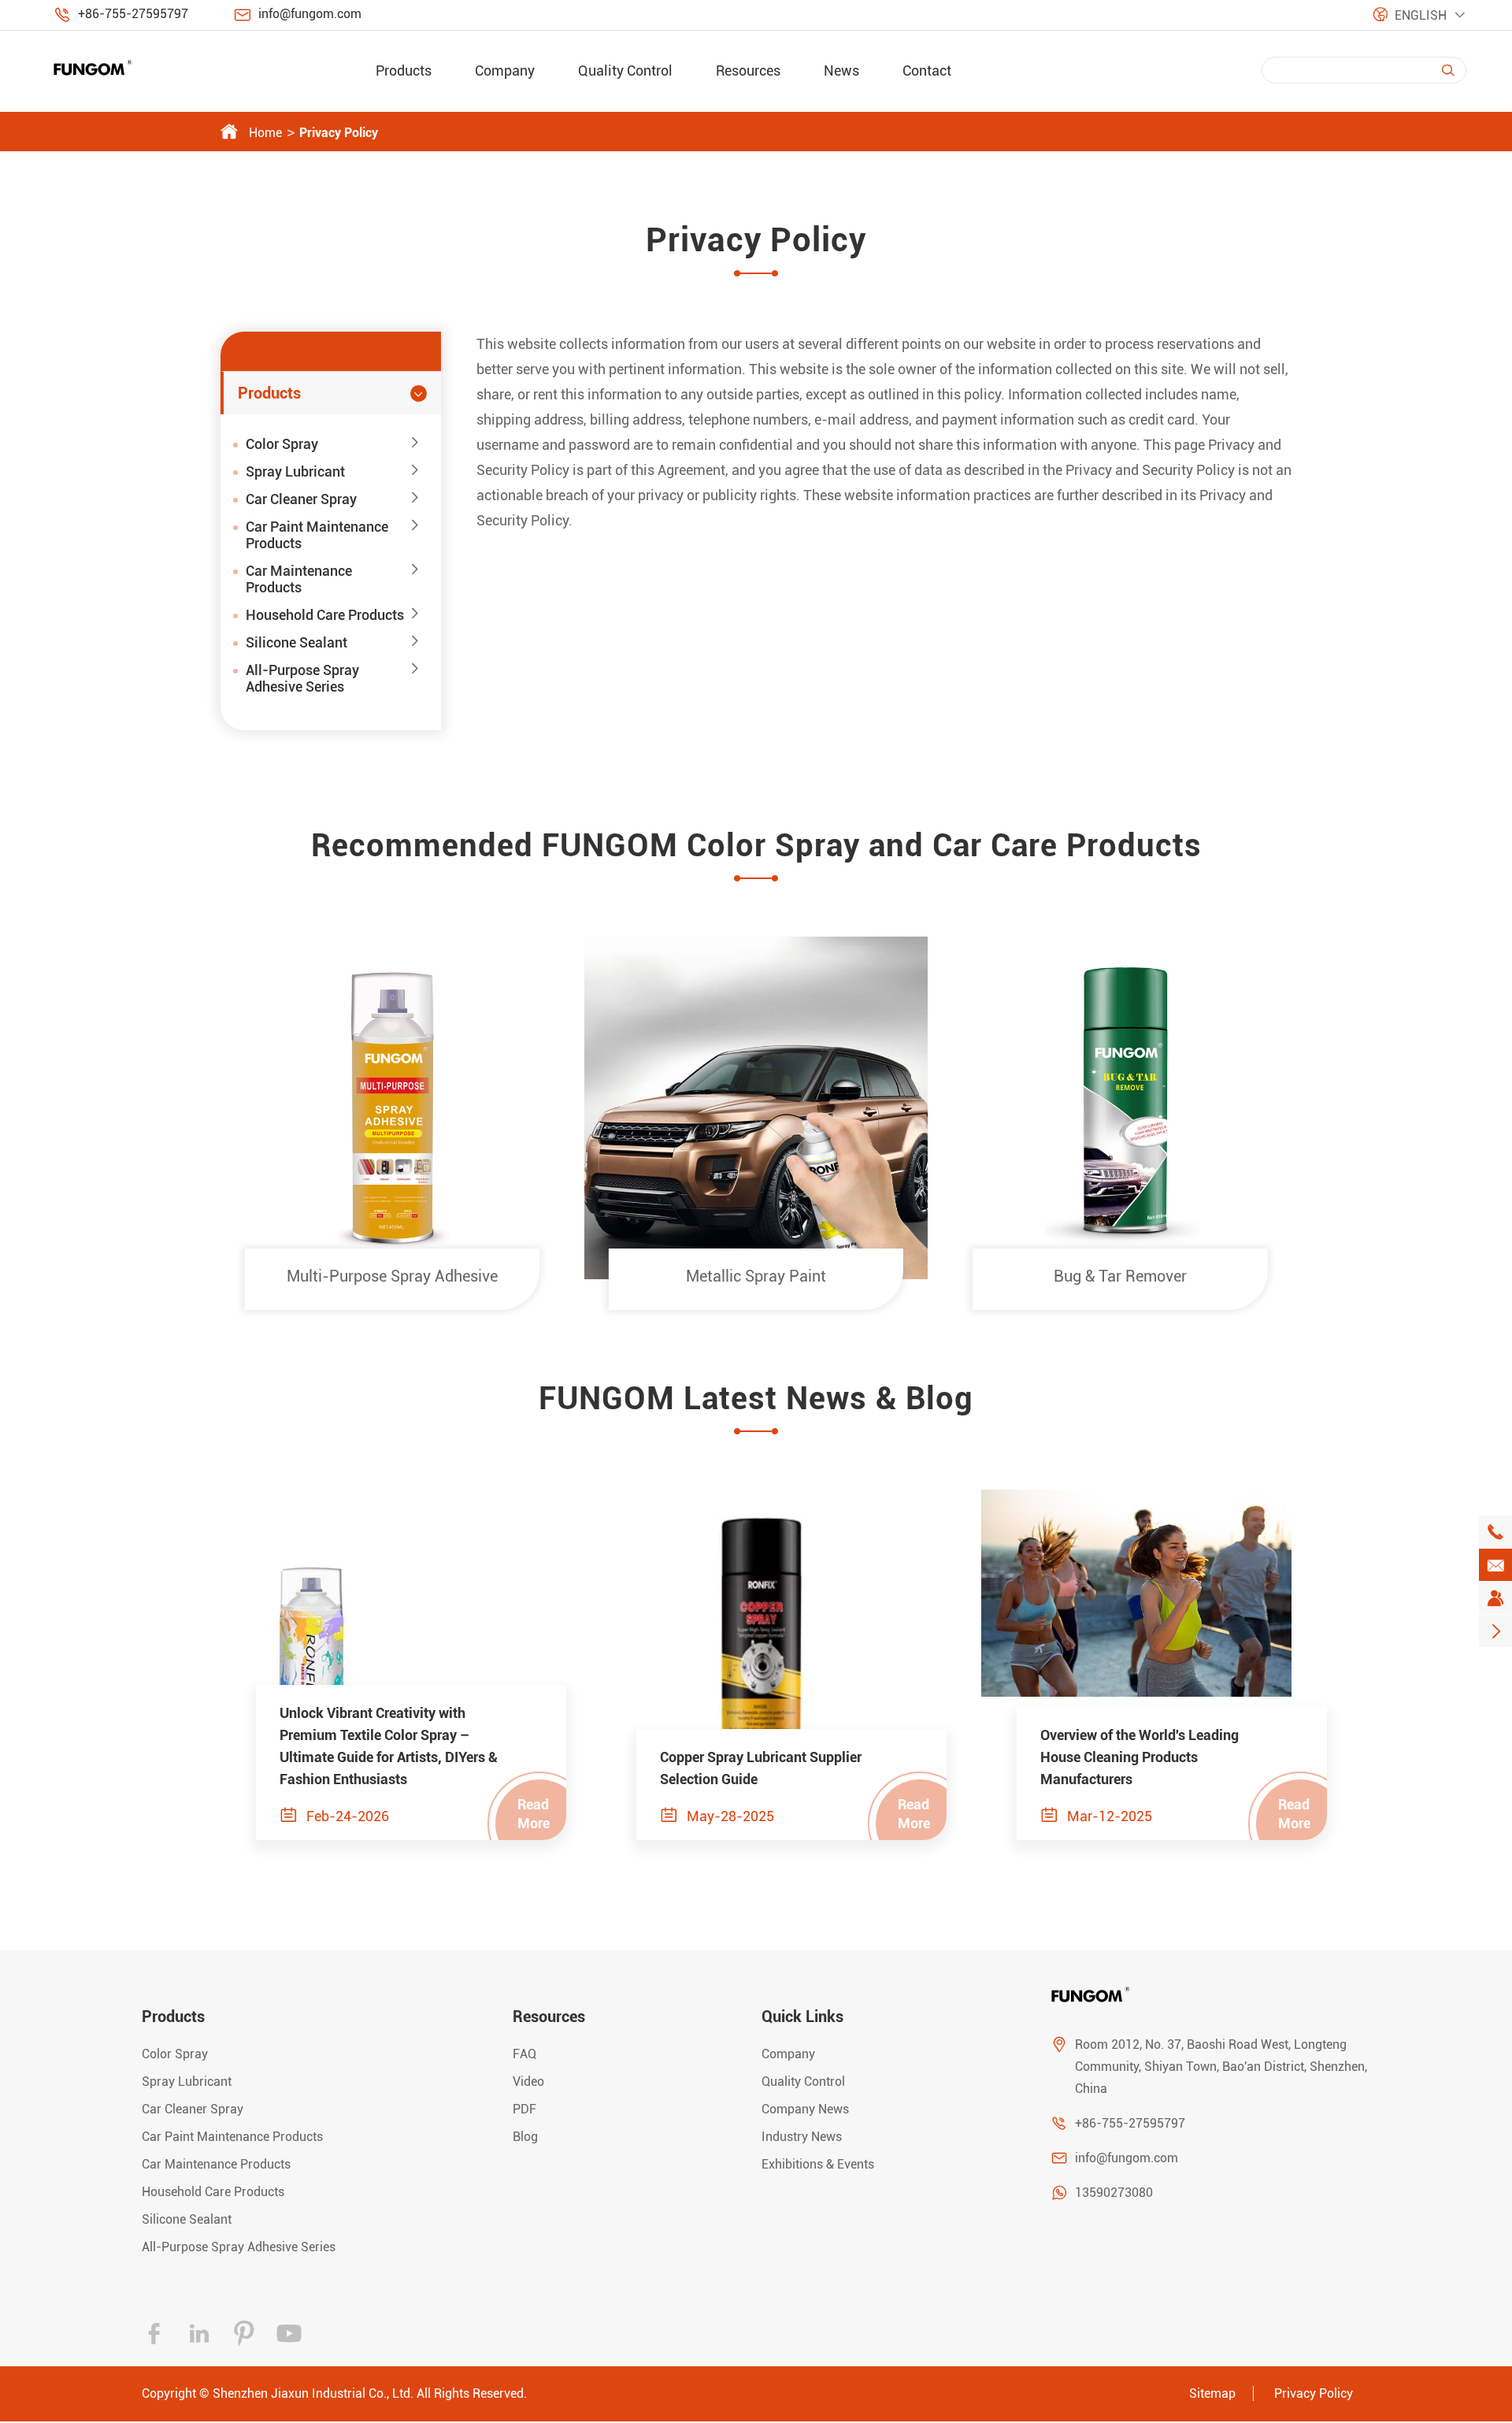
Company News (805, 2109)
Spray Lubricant (295, 471)
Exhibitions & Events (818, 2164)
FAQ (524, 2054)
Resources (748, 71)
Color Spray (282, 444)
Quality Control (625, 71)
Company (505, 71)
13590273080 (1114, 2193)
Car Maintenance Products (299, 579)
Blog (525, 2137)
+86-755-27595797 (133, 14)
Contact (927, 71)
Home (265, 133)
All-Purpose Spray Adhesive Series (302, 678)
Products (404, 71)
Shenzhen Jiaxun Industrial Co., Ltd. (313, 2393)
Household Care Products (325, 615)
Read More (534, 1814)
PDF (524, 2109)
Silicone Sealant (296, 642)
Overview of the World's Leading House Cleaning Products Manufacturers (1140, 1757)
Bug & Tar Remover (1120, 1276)
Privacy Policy (339, 133)
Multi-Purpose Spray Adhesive (392, 1276)
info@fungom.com (310, 14)
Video (528, 2082)
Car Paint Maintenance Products (317, 535)
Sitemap (1212, 2393)
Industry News (802, 2137)
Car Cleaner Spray (301, 499)
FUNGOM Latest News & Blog (756, 1399)
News (841, 71)
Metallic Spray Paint (756, 1276)
